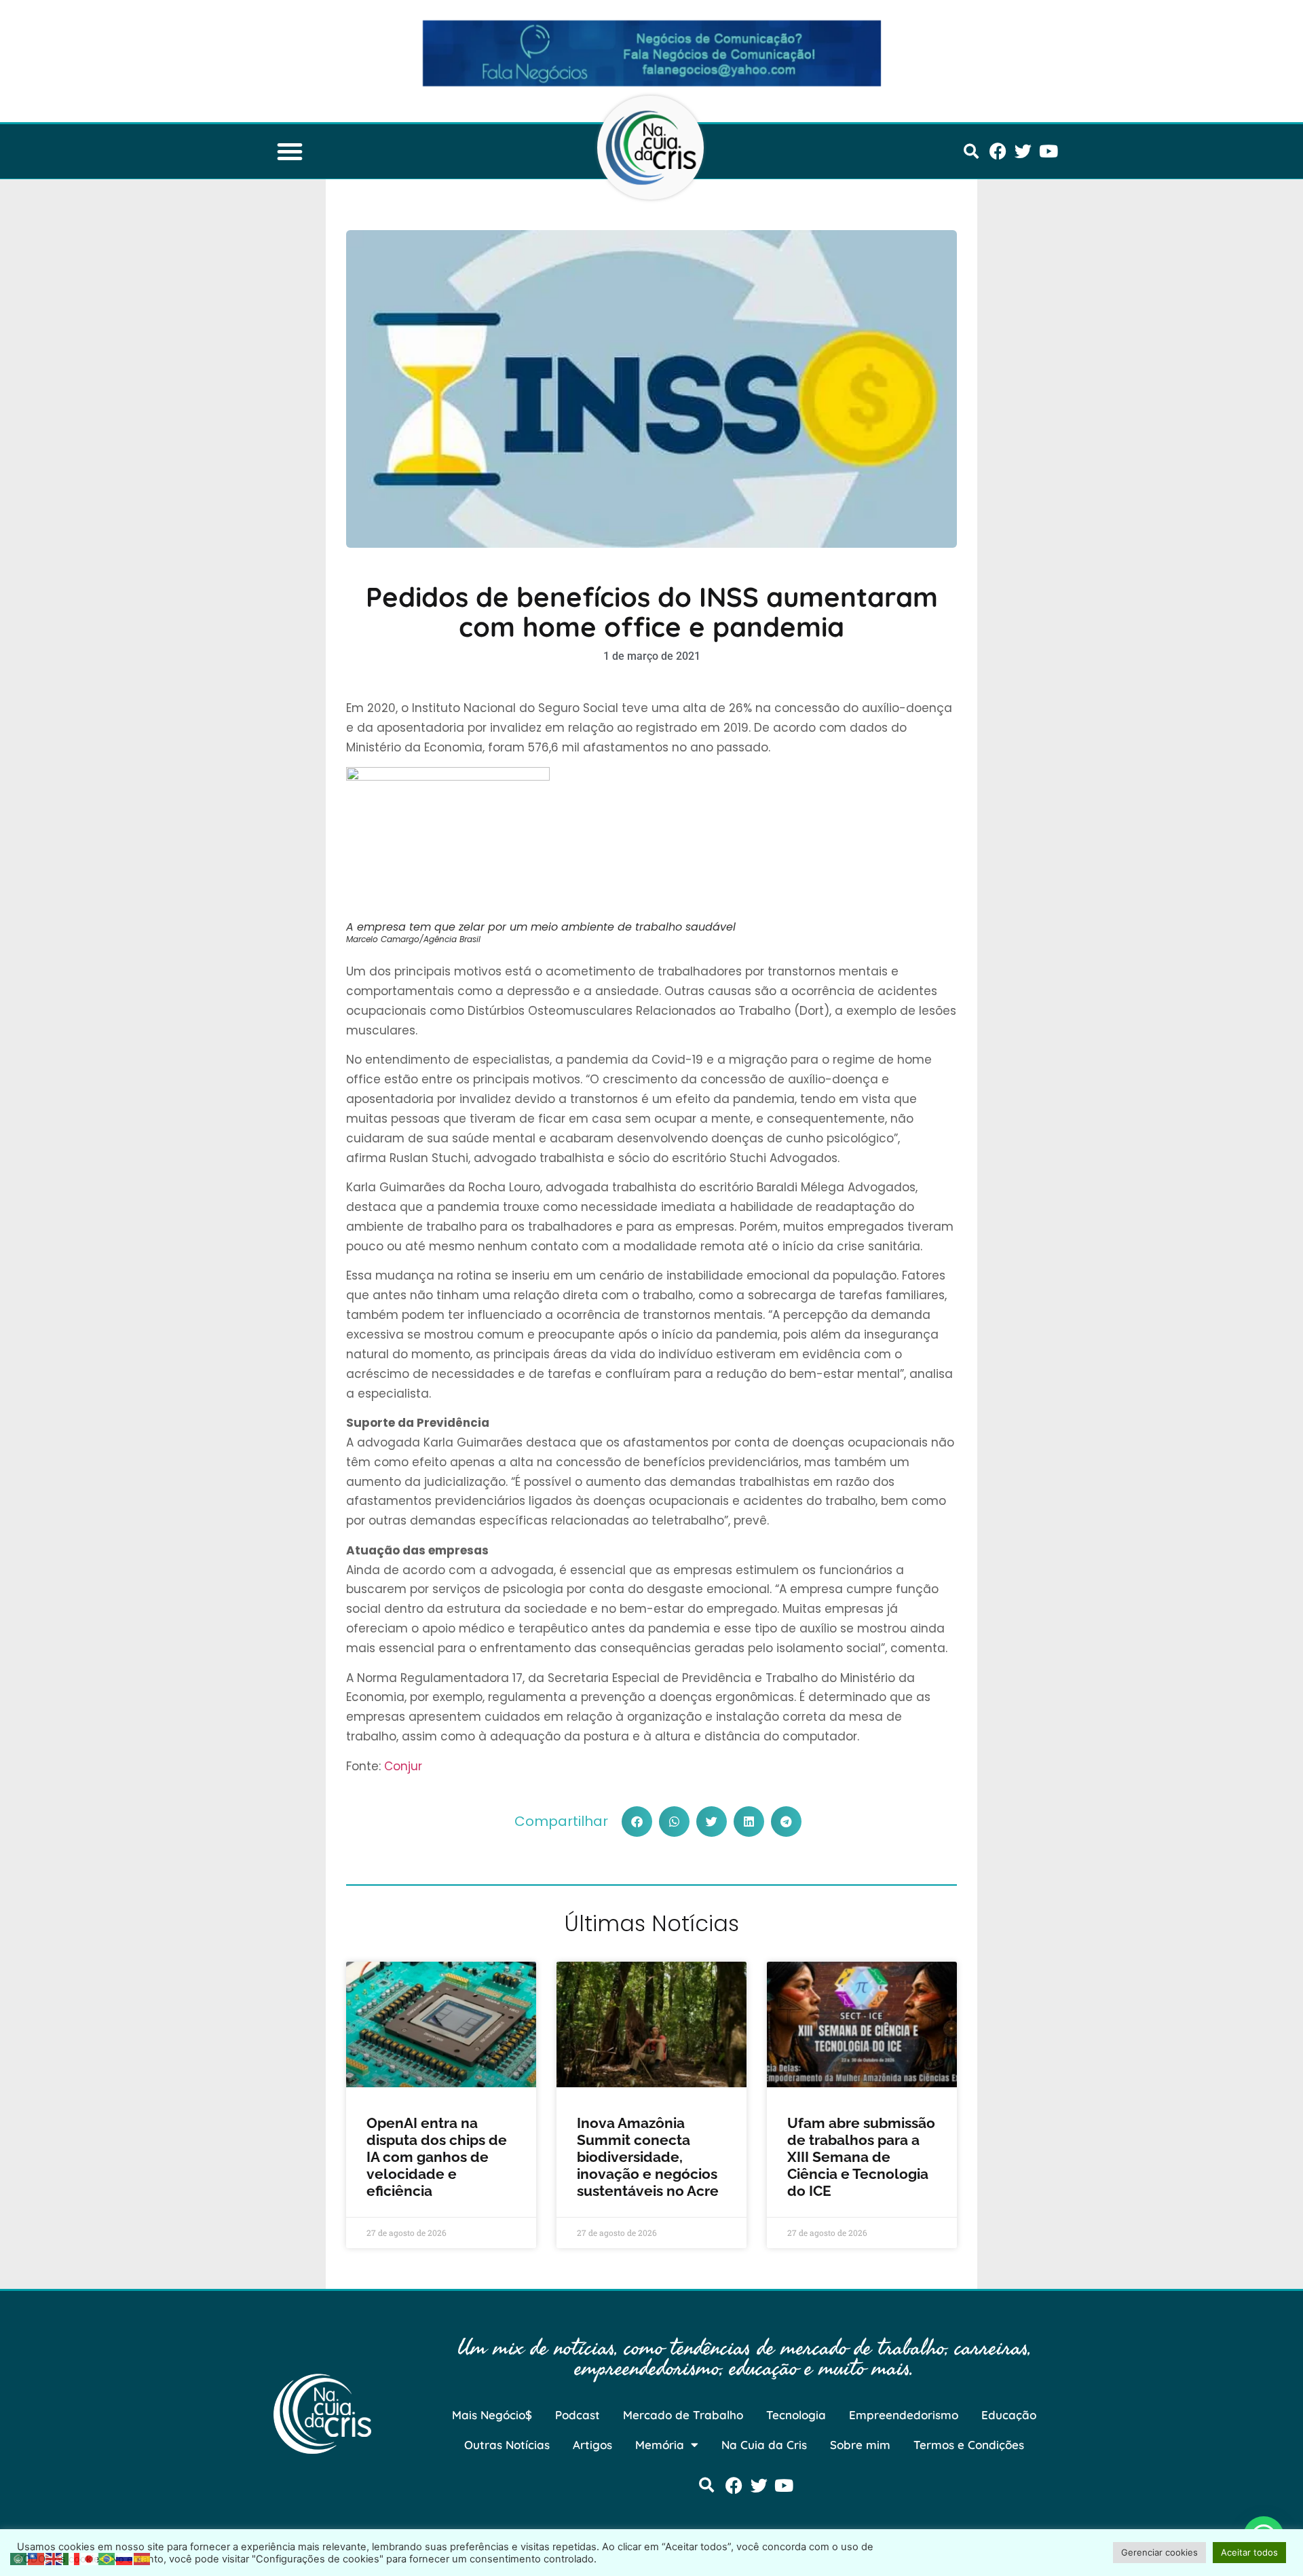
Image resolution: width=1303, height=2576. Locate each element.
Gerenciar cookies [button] (1159, 2552)
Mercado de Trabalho (683, 2415)
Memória (660, 2445)
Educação (1009, 2415)
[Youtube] (1048, 151)
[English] (54, 2558)
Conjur (403, 1766)
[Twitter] (1023, 151)
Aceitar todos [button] (1249, 2552)
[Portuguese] (107, 2558)
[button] (290, 151)
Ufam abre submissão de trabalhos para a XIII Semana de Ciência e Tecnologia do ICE (861, 2157)
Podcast (578, 2415)
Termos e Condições (969, 2445)
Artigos (592, 2445)
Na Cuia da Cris (764, 2445)
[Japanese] (90, 2558)
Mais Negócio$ (492, 2415)
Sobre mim (860, 2445)
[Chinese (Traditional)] (37, 2558)
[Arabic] (19, 2558)
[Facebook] (998, 151)
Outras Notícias (507, 2445)
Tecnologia (796, 2415)
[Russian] (125, 2558)
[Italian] (72, 2558)
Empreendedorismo (904, 2415)
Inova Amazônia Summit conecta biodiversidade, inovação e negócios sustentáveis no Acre (648, 2157)
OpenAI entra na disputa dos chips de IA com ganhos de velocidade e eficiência (437, 2157)
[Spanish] (143, 2558)
